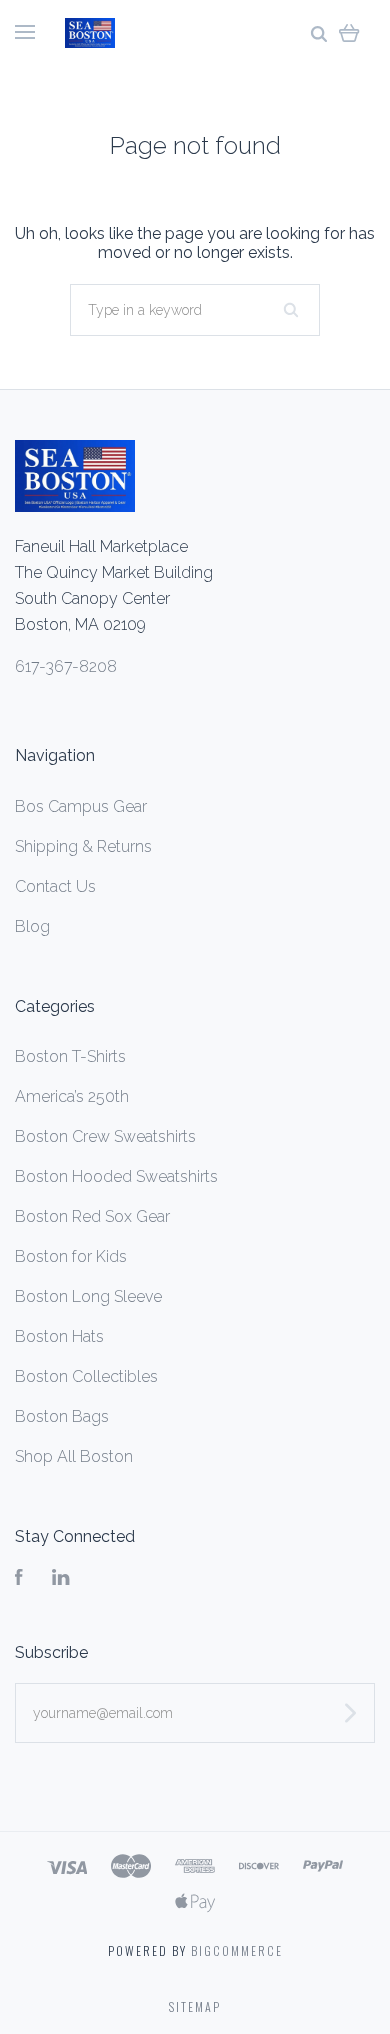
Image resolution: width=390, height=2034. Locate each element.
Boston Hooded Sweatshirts (116, 1176)
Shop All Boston (74, 1456)
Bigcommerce (237, 1950)
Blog (32, 926)
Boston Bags (62, 1416)
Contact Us (55, 886)
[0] (349, 32)
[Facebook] (19, 1579)
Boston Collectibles (86, 1376)
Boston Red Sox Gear (92, 1216)
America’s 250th (72, 1096)
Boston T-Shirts (70, 1056)
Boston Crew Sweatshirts (105, 1136)
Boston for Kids (71, 1256)
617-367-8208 (66, 666)
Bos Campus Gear (81, 806)
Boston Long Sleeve (88, 1296)
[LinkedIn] (61, 1579)
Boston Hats (59, 1336)
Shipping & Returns (83, 846)
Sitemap (195, 2006)
